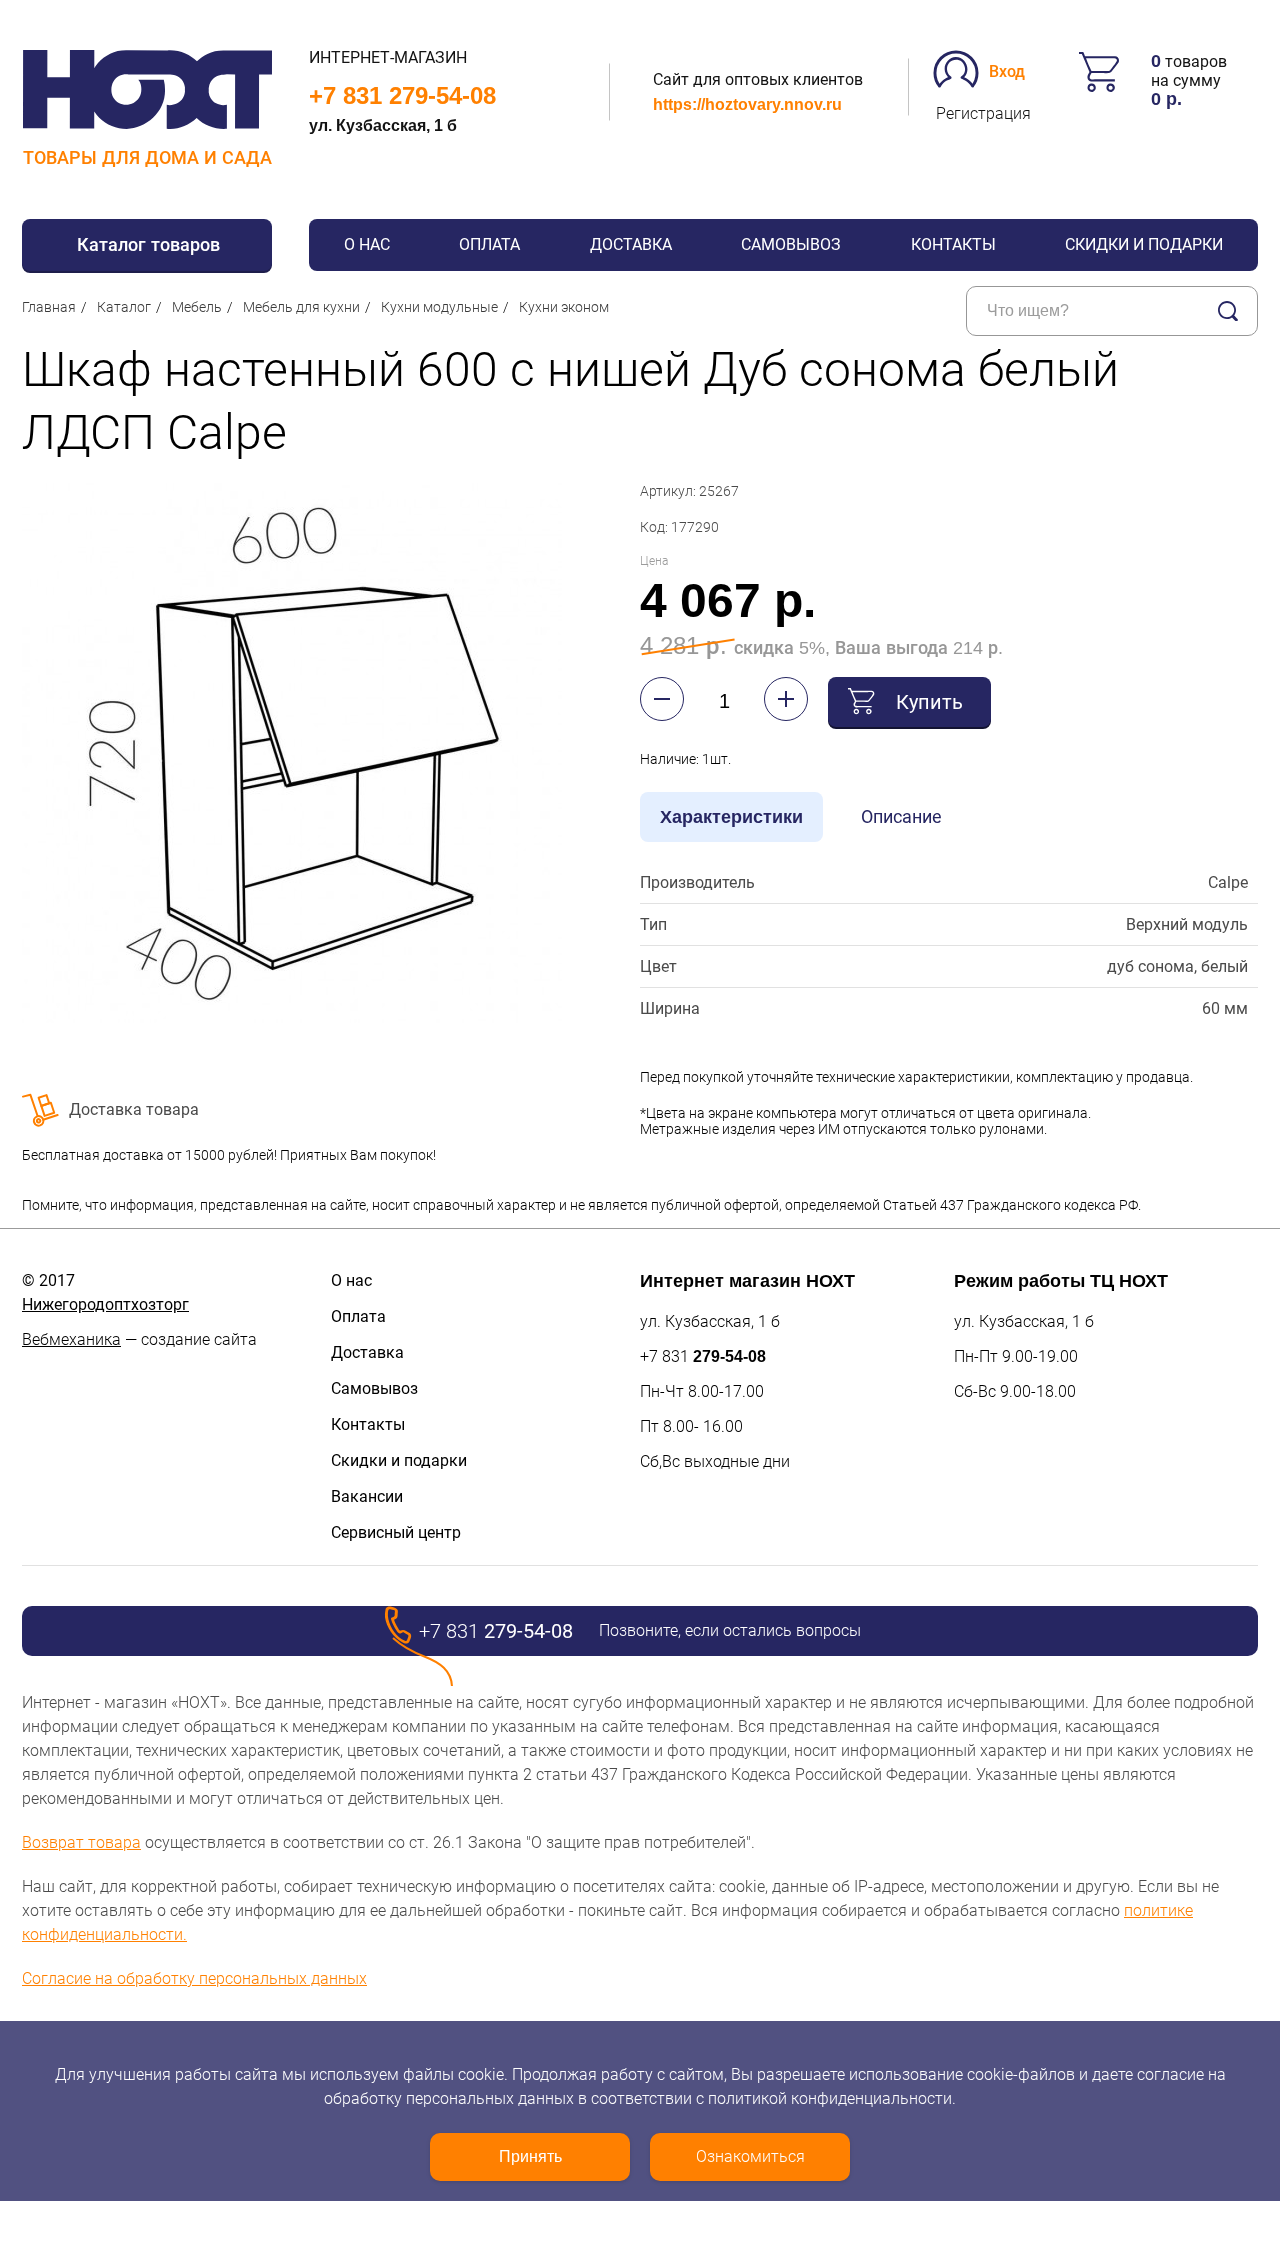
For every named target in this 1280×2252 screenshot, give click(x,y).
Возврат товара (81, 1842)
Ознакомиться (750, 2156)
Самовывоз (791, 244)
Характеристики (731, 817)
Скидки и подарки (1144, 244)
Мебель (197, 307)
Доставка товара (134, 1109)
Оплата (489, 244)
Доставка (631, 244)
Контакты (953, 244)
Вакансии (367, 1496)
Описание (901, 816)
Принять (530, 2156)
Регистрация (983, 113)
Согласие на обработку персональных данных (194, 1978)
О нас (367, 244)
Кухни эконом (564, 307)
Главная (49, 307)
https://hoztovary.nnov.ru (747, 104)
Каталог (124, 307)
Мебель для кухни (301, 307)
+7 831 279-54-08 (402, 95)
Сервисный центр (396, 1532)
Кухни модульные (439, 307)
